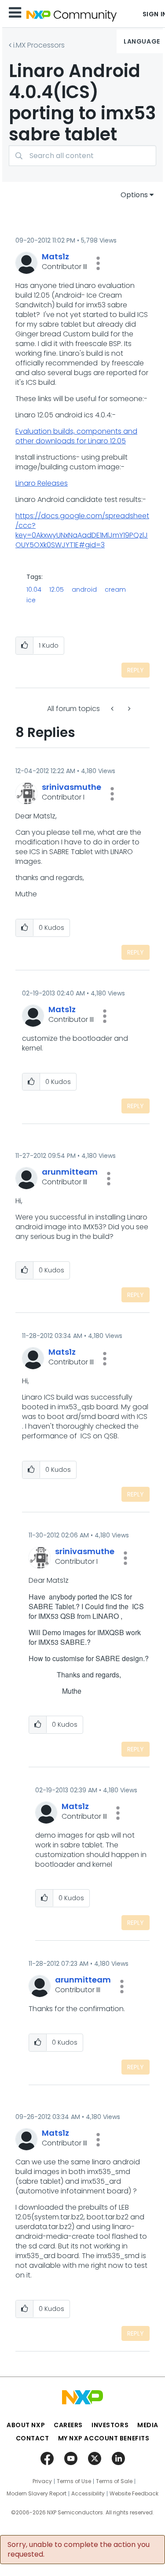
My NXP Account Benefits (104, 2438)
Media (148, 2425)
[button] (98, 263)
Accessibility (88, 2494)
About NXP (26, 2425)
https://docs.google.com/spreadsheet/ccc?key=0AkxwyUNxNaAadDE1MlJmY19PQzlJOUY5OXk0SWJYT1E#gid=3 (82, 530)
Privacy (42, 2481)
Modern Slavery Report (37, 2494)
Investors (110, 2425)
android (84, 590)
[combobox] (82, 156)
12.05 (57, 590)
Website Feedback (134, 2494)
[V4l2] (128, 709)
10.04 (34, 590)
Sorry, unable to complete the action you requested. (79, 2550)
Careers (68, 2425)
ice (31, 600)
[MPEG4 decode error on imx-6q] (113, 709)
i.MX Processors (39, 45)
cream (115, 590)
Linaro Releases (42, 483)
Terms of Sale (114, 2481)
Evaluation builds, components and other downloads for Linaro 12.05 (76, 436)
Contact (33, 2438)
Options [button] (134, 195)
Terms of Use (74, 2481)
